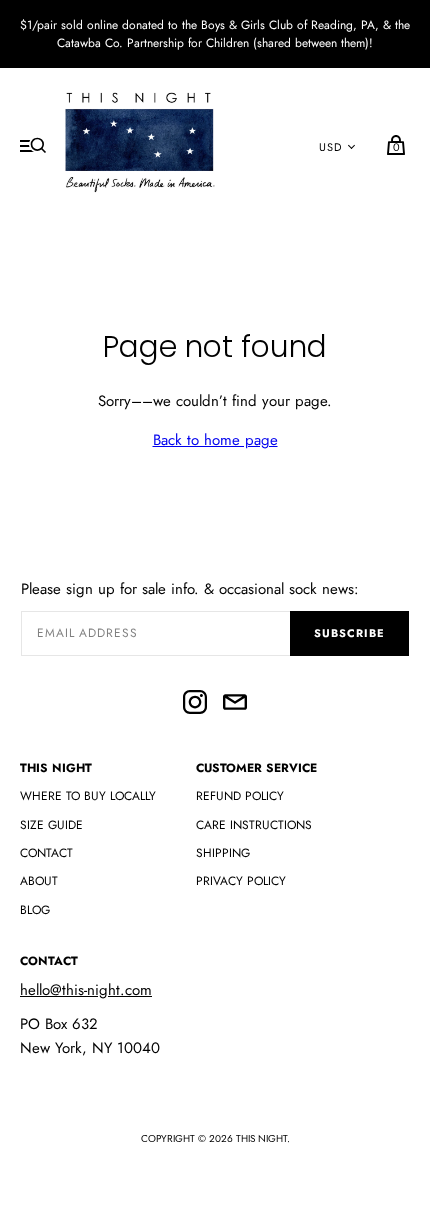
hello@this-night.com (86, 990)
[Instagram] (195, 705)
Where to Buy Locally (88, 796)
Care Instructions (254, 825)
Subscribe (349, 633)
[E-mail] (235, 705)
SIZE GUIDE (51, 825)
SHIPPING (223, 853)
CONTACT (46, 853)
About (39, 881)
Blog (35, 910)
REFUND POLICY (240, 796)
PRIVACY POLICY (241, 881)
